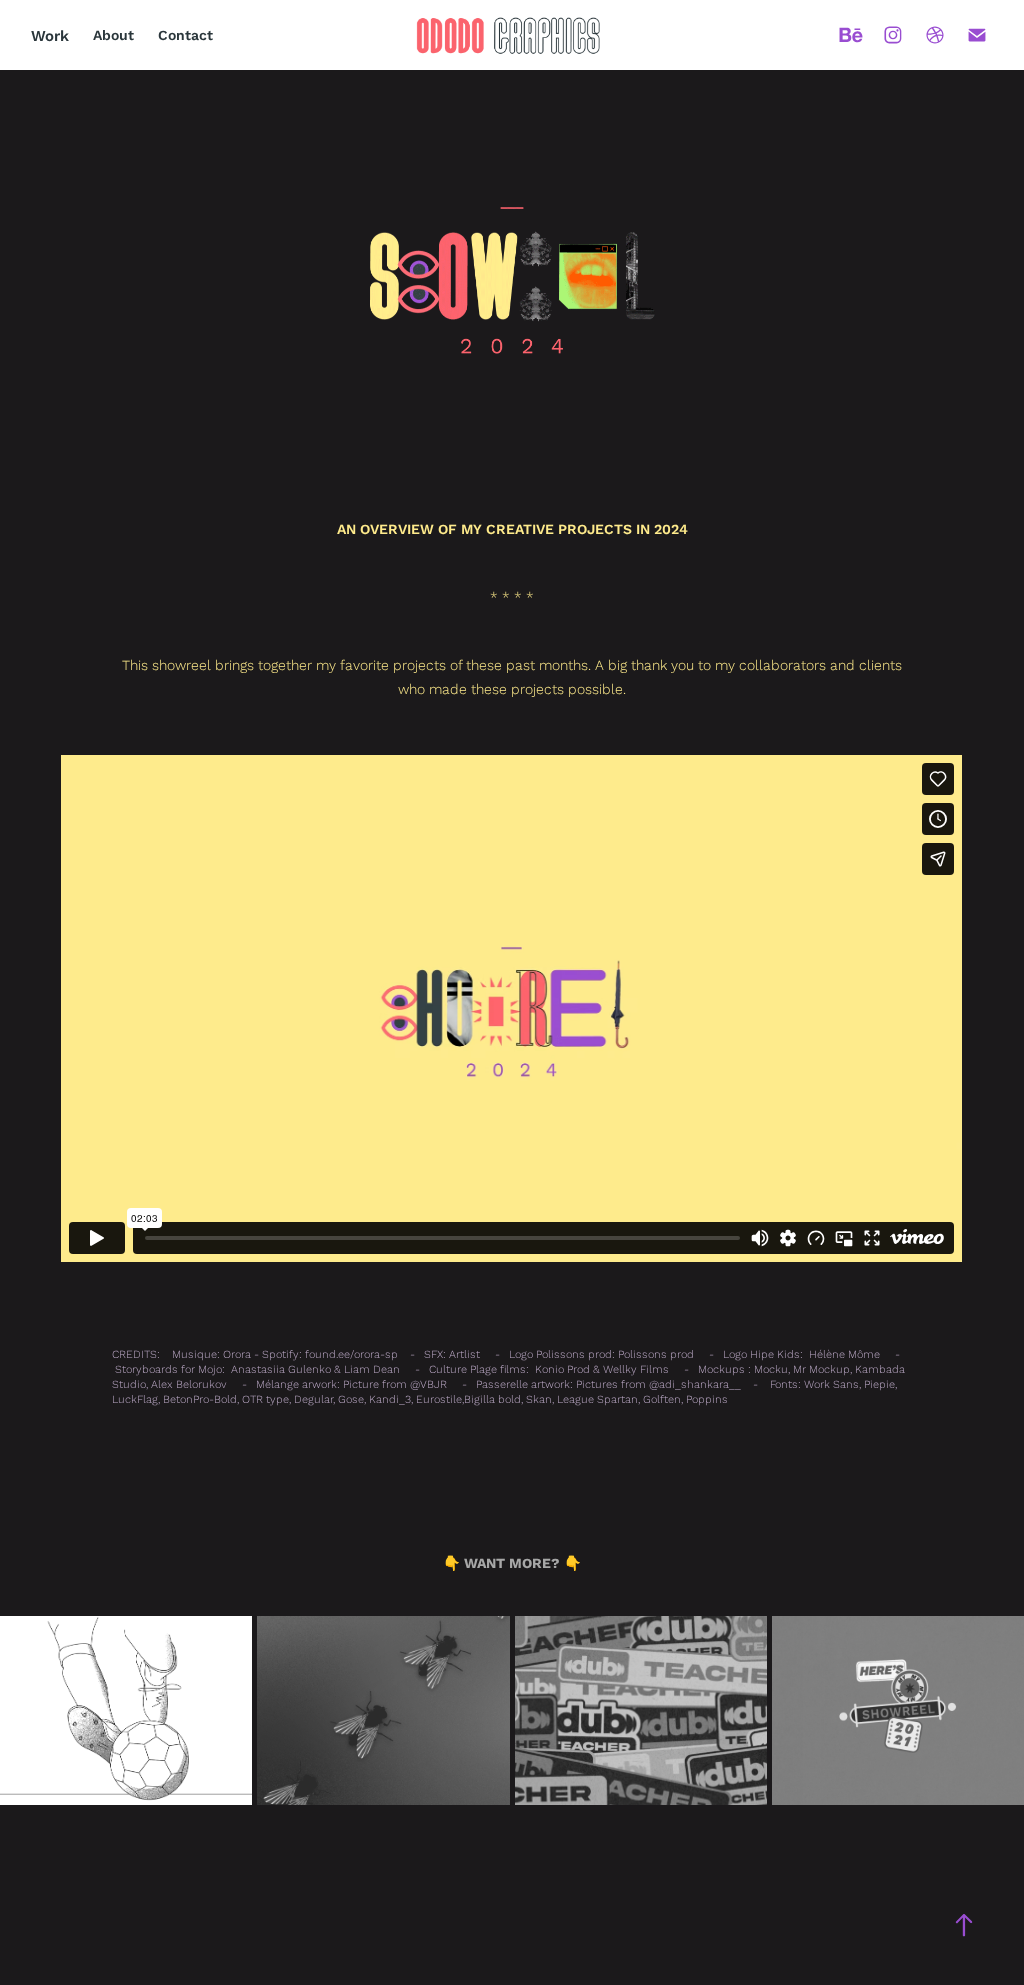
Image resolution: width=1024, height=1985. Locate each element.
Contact (185, 35)
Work (50, 35)
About (113, 35)
